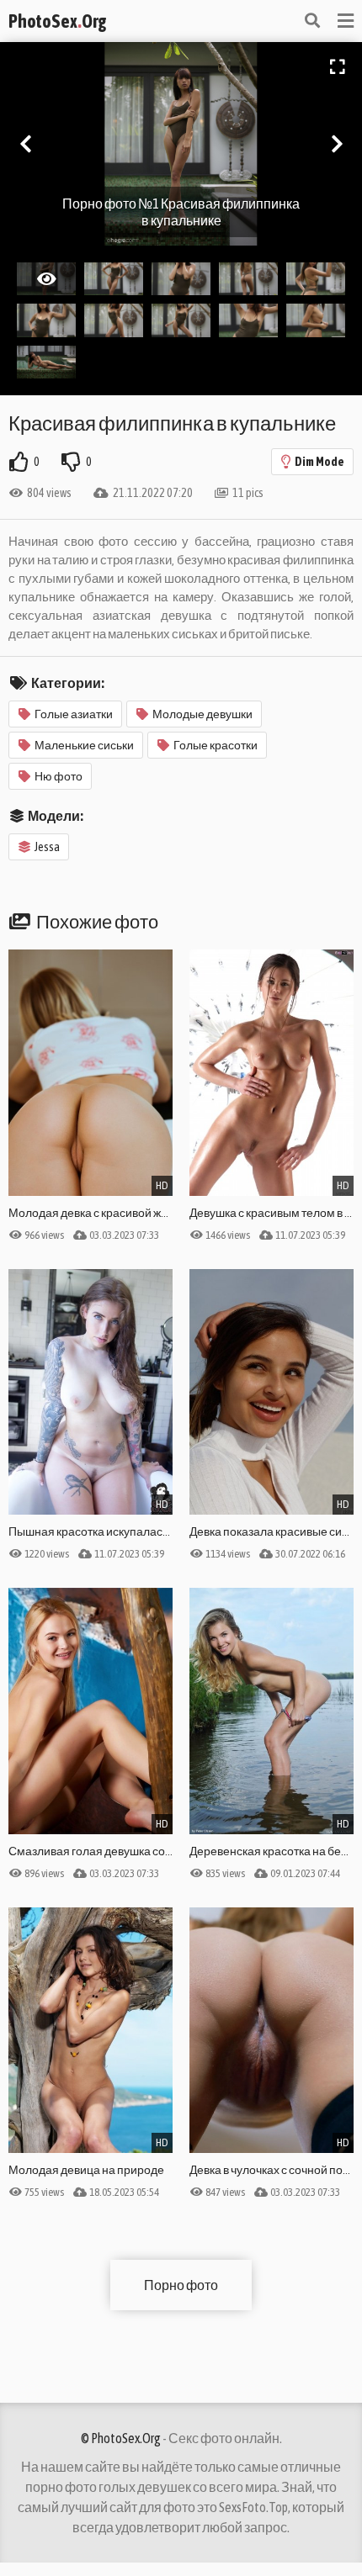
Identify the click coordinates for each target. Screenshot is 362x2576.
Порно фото (181, 2285)
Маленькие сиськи (84, 745)
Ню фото (59, 776)
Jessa (47, 847)
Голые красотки (216, 745)
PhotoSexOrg (57, 21)
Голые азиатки (74, 714)
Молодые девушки (202, 714)
